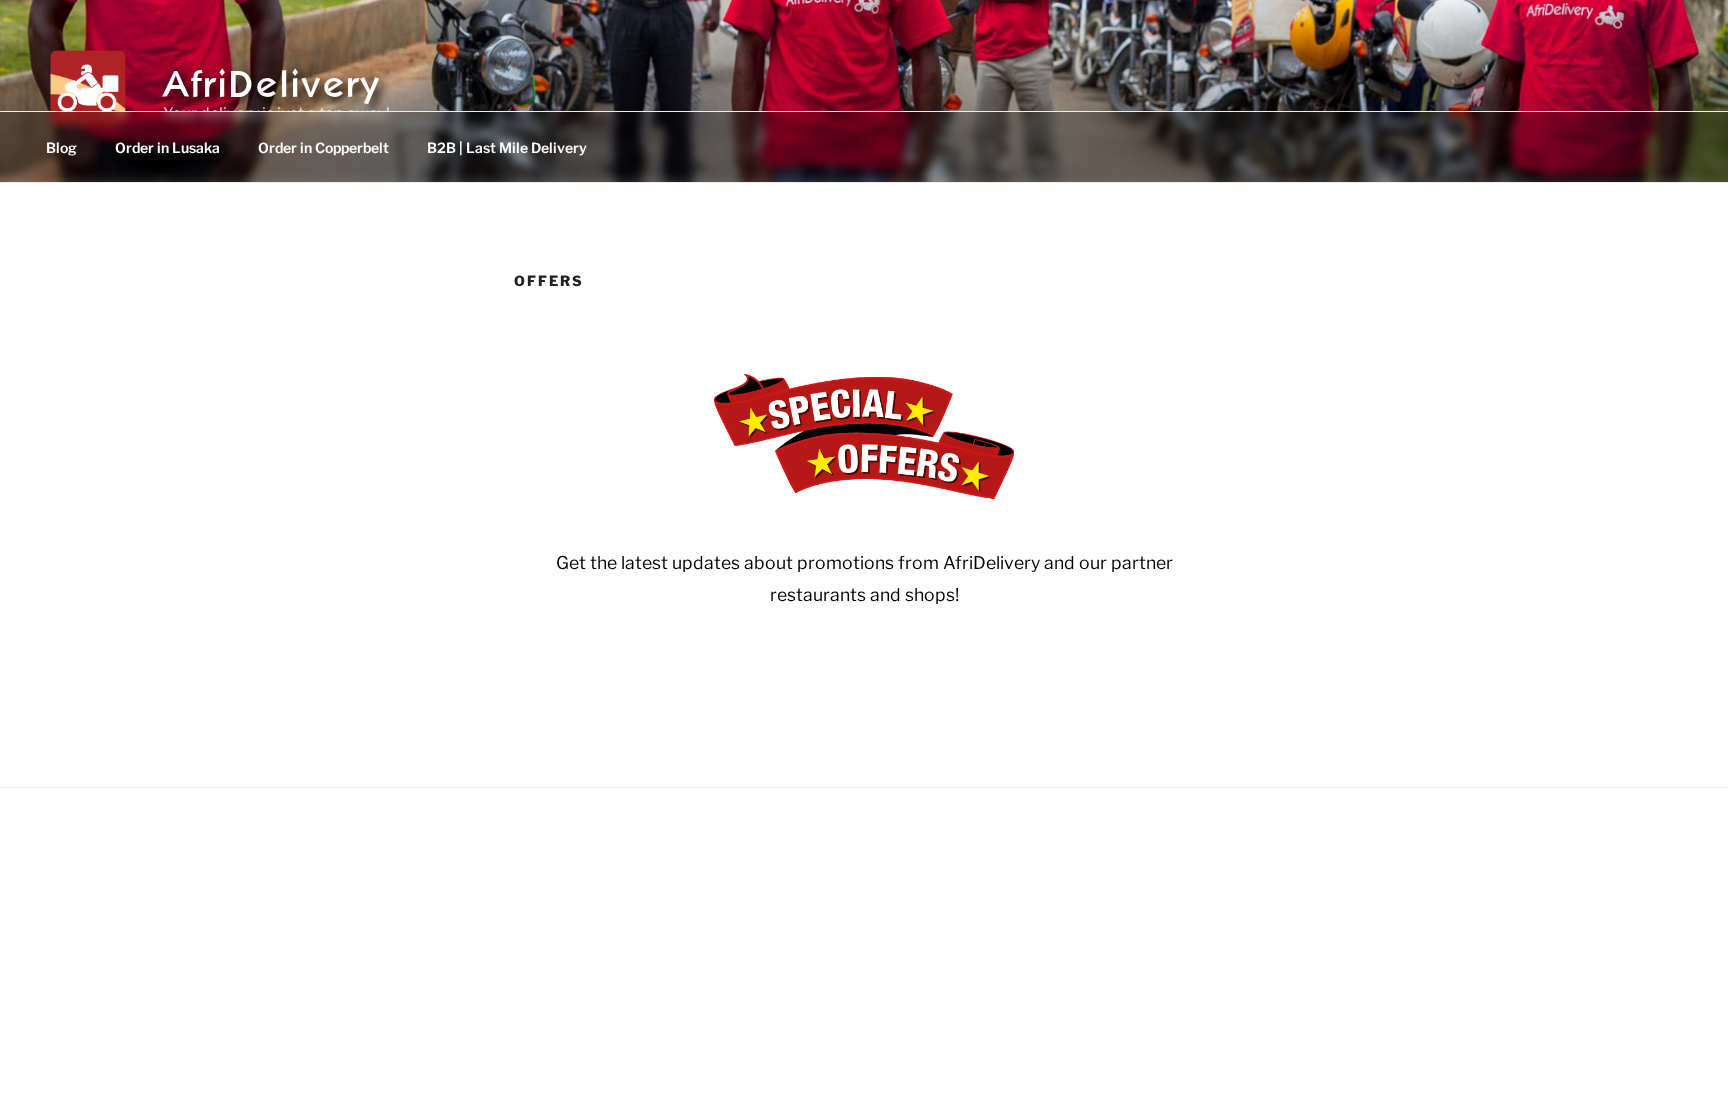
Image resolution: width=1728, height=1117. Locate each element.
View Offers (864, 674)
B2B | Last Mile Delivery (507, 147)
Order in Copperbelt (323, 147)
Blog (61, 147)
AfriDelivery (272, 79)
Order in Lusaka (167, 147)
